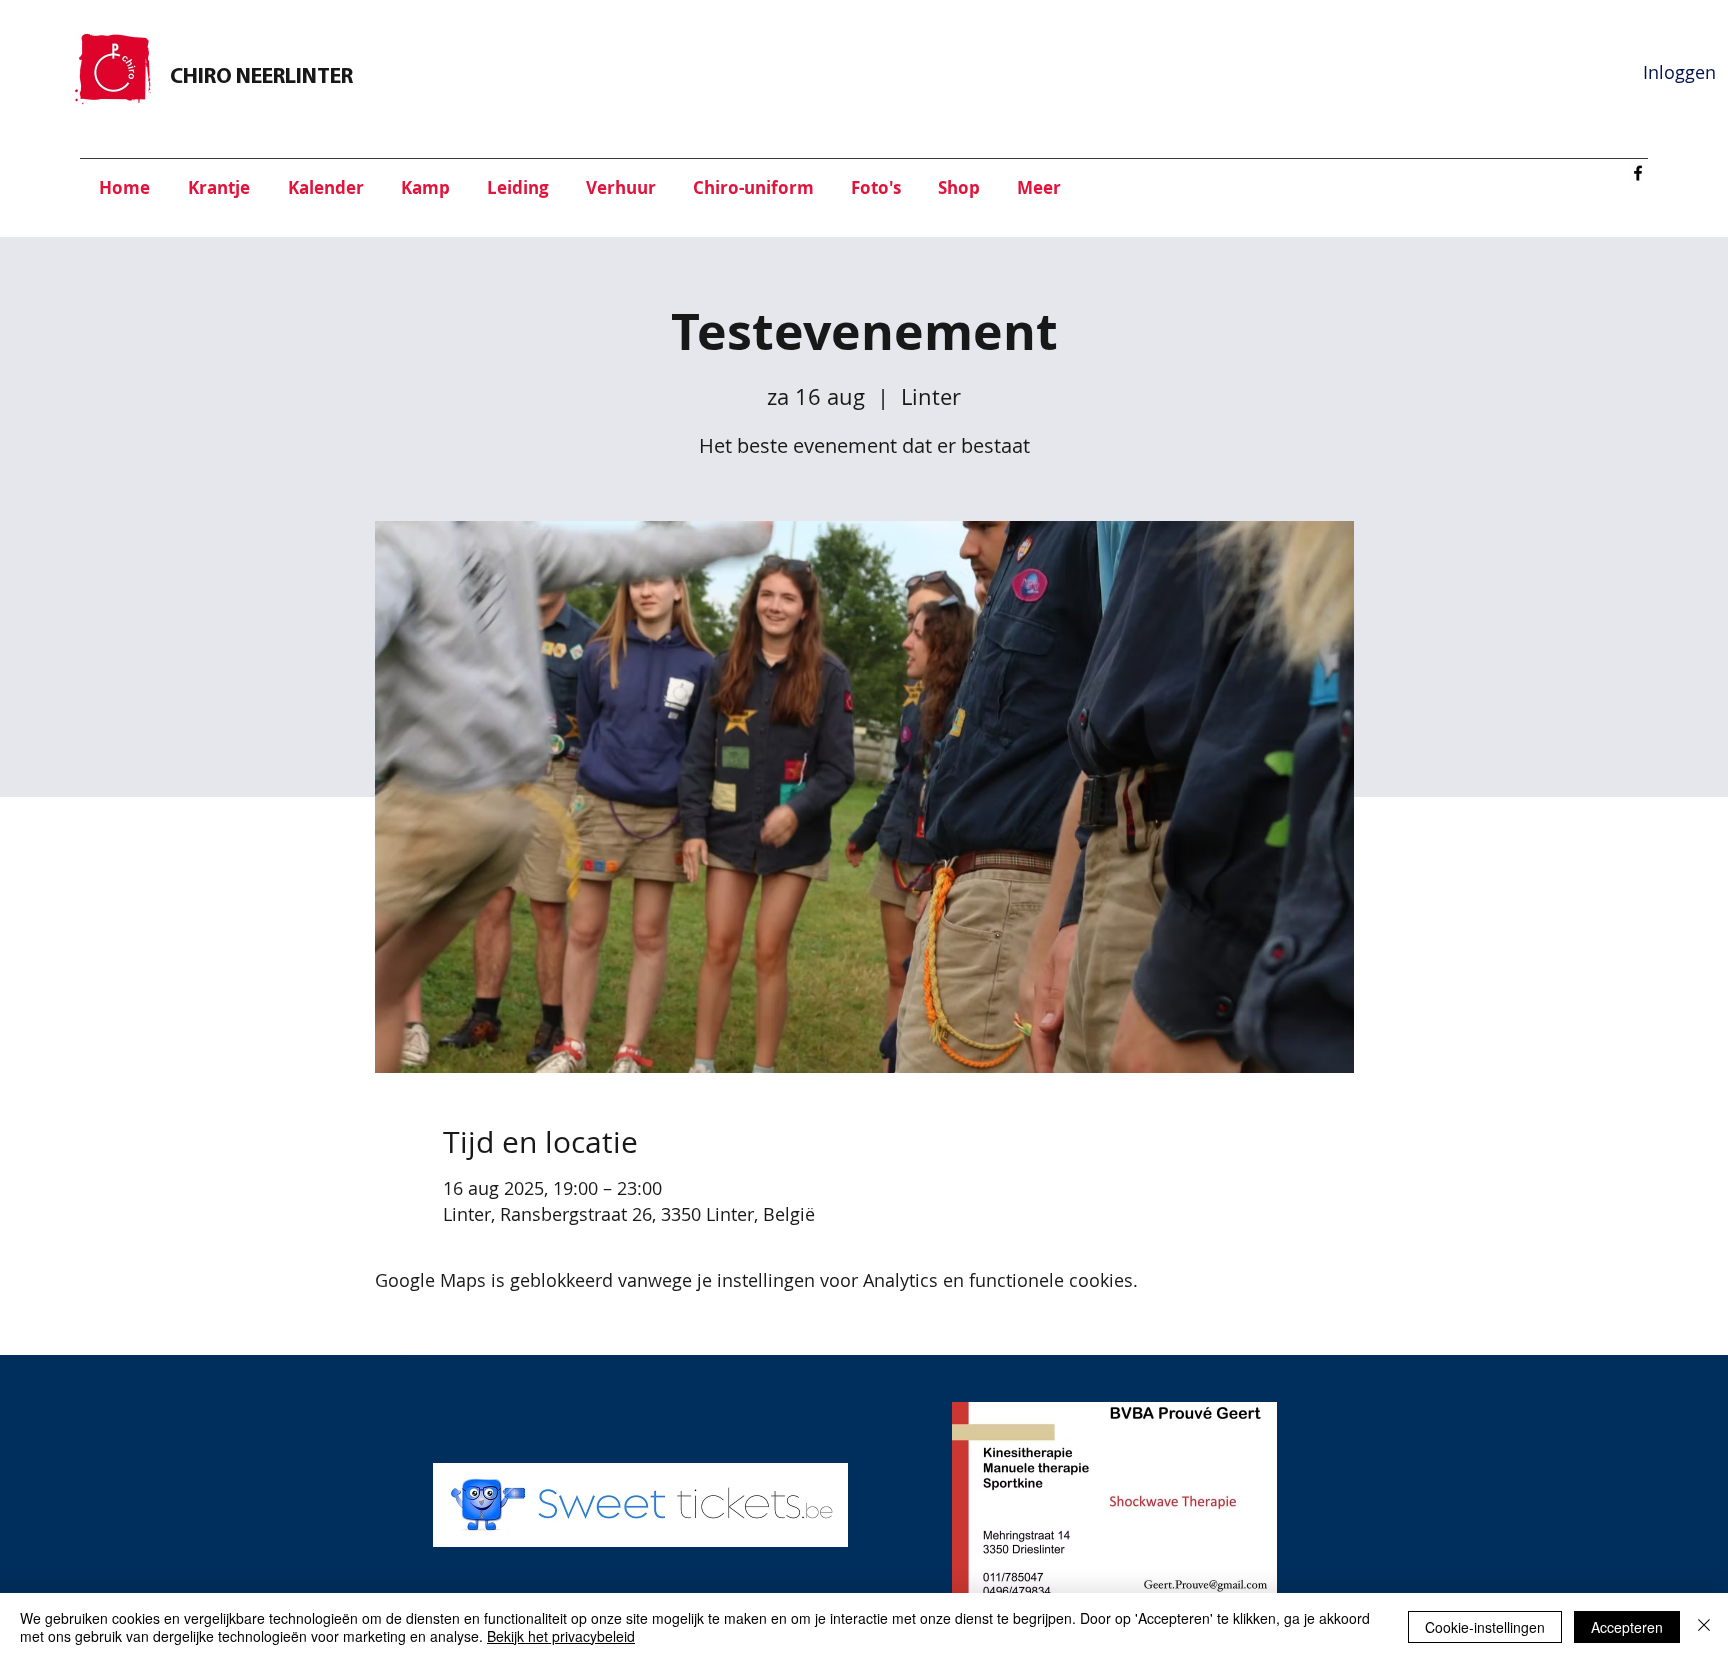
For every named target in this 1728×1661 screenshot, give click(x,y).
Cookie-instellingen (1485, 1627)
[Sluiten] (1704, 1627)
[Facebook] (1638, 173)
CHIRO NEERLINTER (261, 77)
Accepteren (1627, 1627)
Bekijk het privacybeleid (561, 1636)
